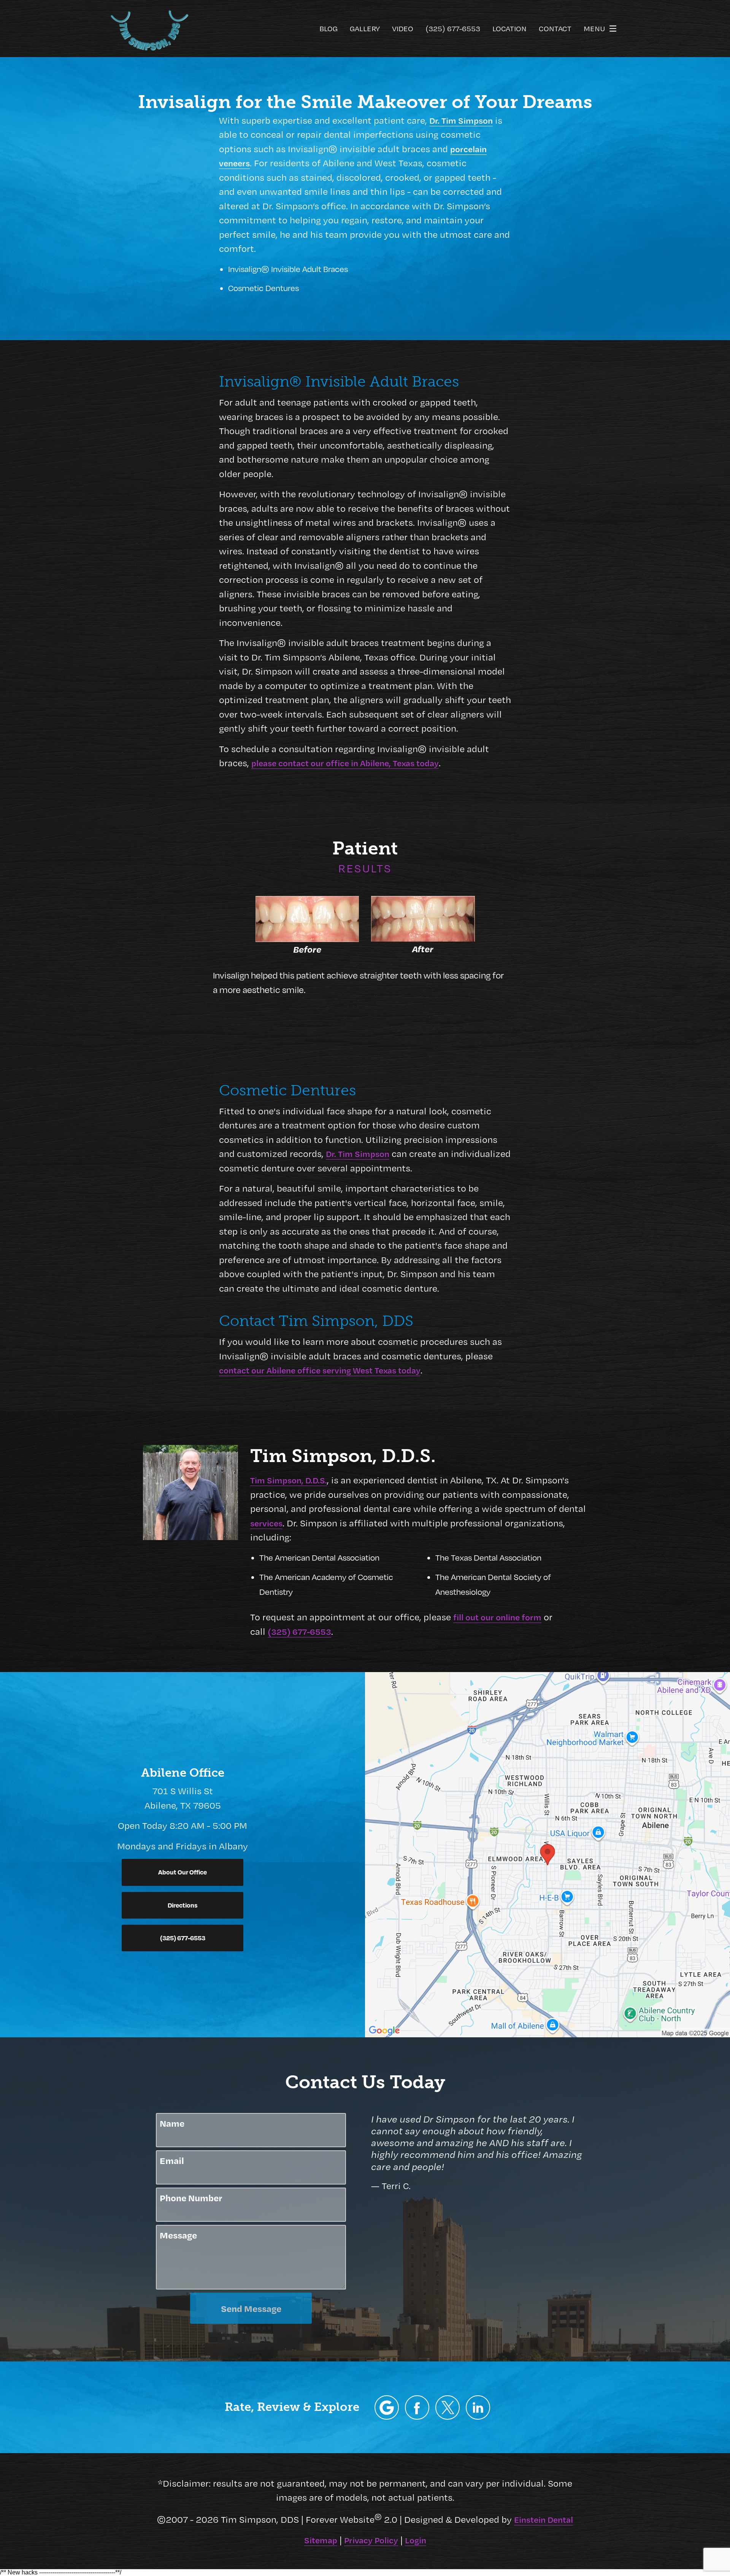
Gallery (365, 29)
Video (403, 29)
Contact (555, 29)
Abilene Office (183, 1773)
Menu (594, 28)
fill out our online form (497, 1617)
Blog (328, 29)
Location (509, 29)
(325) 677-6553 (299, 1631)
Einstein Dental (544, 2519)
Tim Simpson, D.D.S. (289, 1480)
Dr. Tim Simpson (461, 120)
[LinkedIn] (478, 2407)
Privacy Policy (371, 2540)
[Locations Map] (547, 1854)
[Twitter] (448, 2407)
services (266, 1523)
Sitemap (321, 2540)
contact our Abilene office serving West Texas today (320, 1370)
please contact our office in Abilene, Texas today (345, 763)
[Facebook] (417, 2407)
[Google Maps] (387, 2407)
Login (416, 2540)
